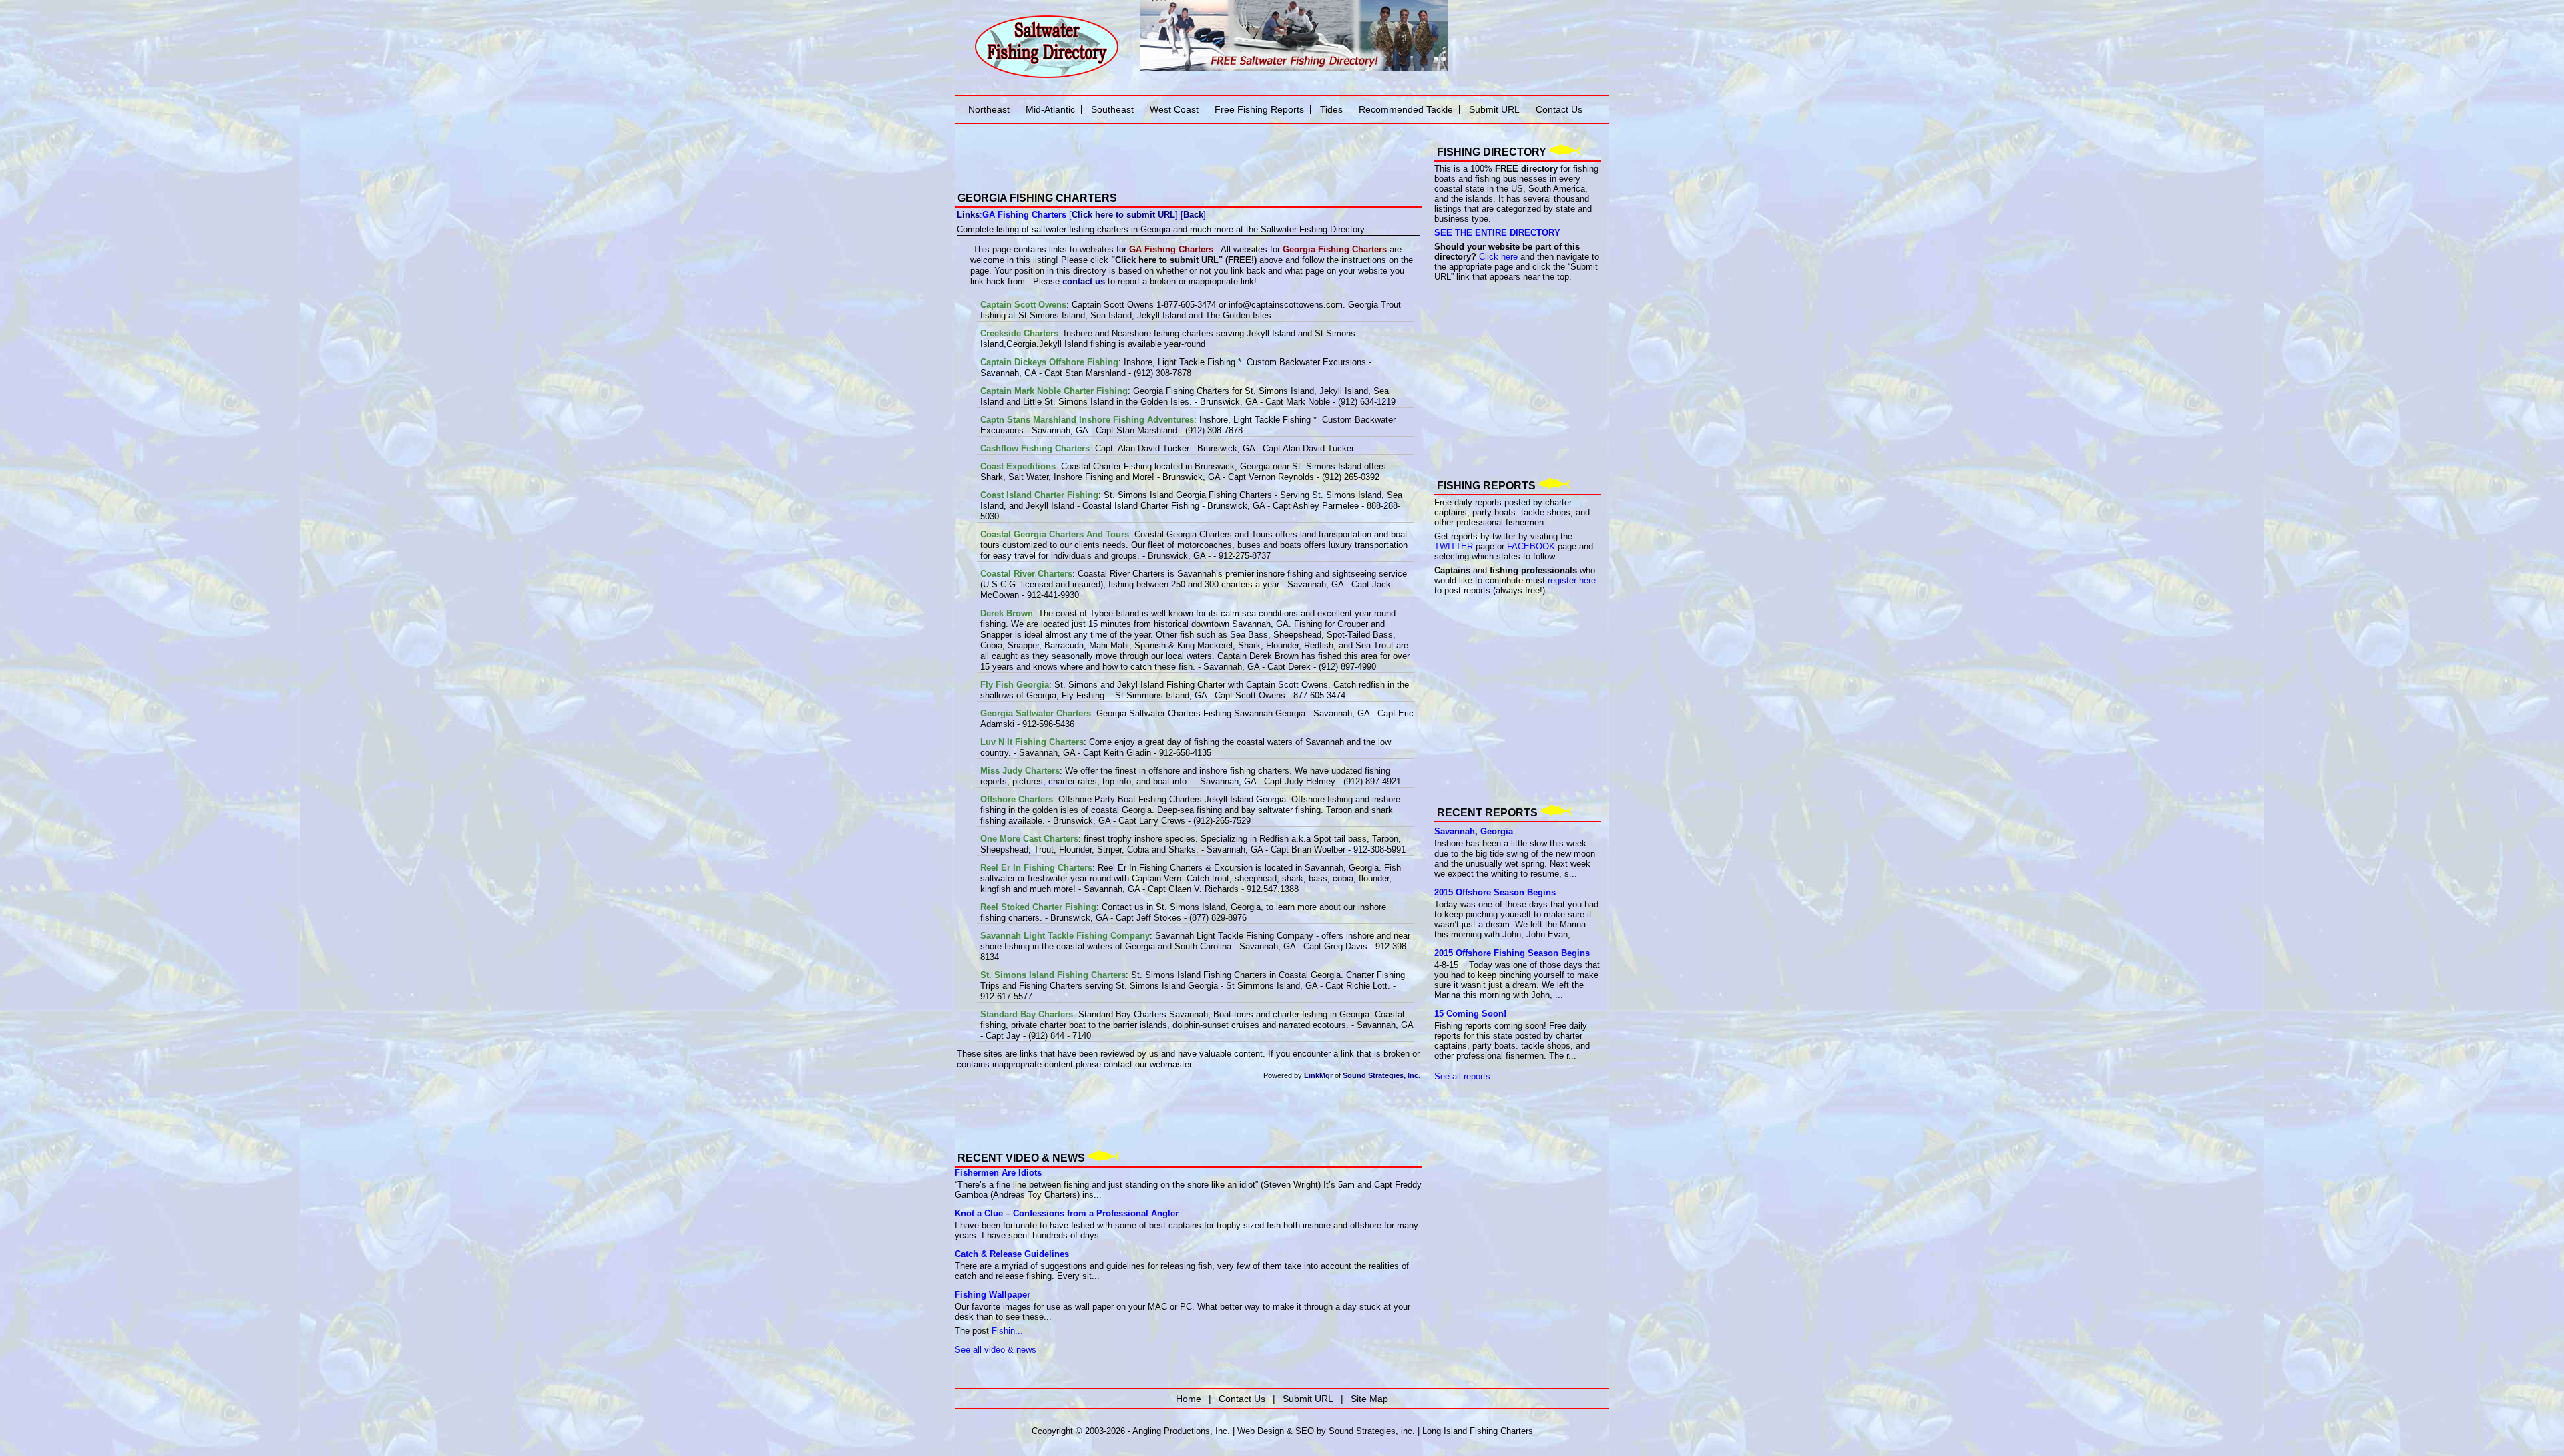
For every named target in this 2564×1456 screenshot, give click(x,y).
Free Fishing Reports (1259, 109)
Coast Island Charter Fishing (1039, 495)
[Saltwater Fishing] (1046, 77)
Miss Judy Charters (1020, 771)
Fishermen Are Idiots (998, 1173)
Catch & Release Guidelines (1012, 1254)
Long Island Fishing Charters (1478, 1431)
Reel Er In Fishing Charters (1036, 868)
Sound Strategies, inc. (1372, 1431)
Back (1193, 215)
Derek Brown (1007, 613)
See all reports (1462, 1076)
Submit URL (1494, 109)
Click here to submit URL (1123, 215)
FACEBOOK (1531, 546)
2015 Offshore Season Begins (1495, 892)
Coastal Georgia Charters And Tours (1055, 534)
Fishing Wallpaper (993, 1295)
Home (1189, 1399)
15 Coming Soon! (1470, 1014)
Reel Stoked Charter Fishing (1038, 907)
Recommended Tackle (1406, 109)
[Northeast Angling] (1108, 174)
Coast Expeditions (1018, 466)
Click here (1498, 257)
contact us (1084, 281)
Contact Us (1559, 109)
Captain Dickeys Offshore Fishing (1049, 362)
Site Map (1369, 1399)
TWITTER (1454, 546)
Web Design (1261, 1431)
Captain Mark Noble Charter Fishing (1054, 391)
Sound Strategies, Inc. (1381, 1075)
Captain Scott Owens (1023, 305)
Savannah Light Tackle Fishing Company (1065, 936)
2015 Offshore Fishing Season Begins (1512, 953)
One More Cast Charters (1029, 839)
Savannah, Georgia (1474, 831)
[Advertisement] (1111, 1115)
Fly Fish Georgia (1015, 685)
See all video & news (996, 1350)
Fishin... (1007, 1331)
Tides (1331, 109)
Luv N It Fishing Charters (1032, 742)
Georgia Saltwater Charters (1036, 713)
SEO (1305, 1431)
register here (1572, 580)
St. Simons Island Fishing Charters (1053, 975)
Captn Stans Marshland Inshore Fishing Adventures (1087, 420)
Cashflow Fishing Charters (1035, 448)
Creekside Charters (1019, 333)
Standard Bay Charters (1027, 1014)
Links (968, 215)
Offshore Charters (1017, 799)
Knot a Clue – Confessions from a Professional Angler (1067, 1213)
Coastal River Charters (1026, 574)
